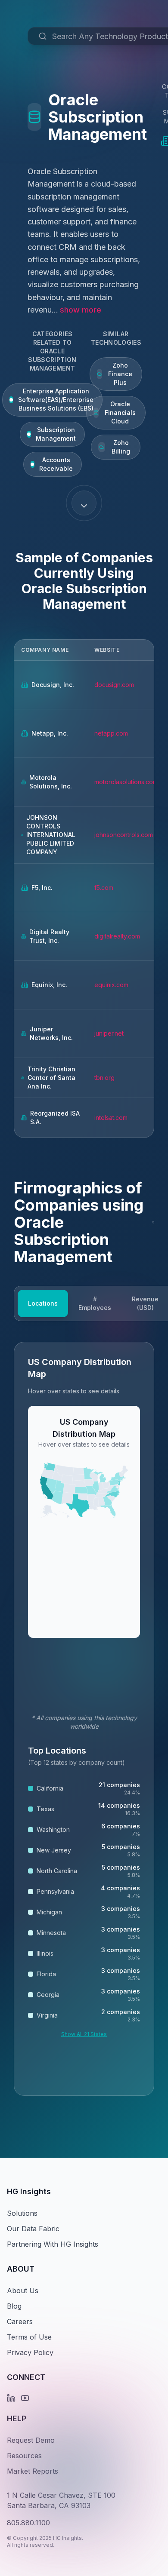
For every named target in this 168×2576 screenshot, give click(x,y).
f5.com (104, 888)
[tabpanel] (84, 1719)
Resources (24, 2456)
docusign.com (114, 685)
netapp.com (111, 733)
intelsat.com (111, 1118)
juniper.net (109, 1033)
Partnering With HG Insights (53, 2244)
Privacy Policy (30, 2352)
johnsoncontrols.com (124, 835)
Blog (14, 2306)
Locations (43, 1303)
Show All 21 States (84, 2034)
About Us (23, 2291)
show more (81, 310)
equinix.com (111, 985)
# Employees (95, 1303)
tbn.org (104, 1078)
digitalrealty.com (117, 936)
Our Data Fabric (33, 2229)
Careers (20, 2321)
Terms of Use (29, 2337)
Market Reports (33, 2471)
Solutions (22, 2213)
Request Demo (31, 2440)
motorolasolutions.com (126, 782)
